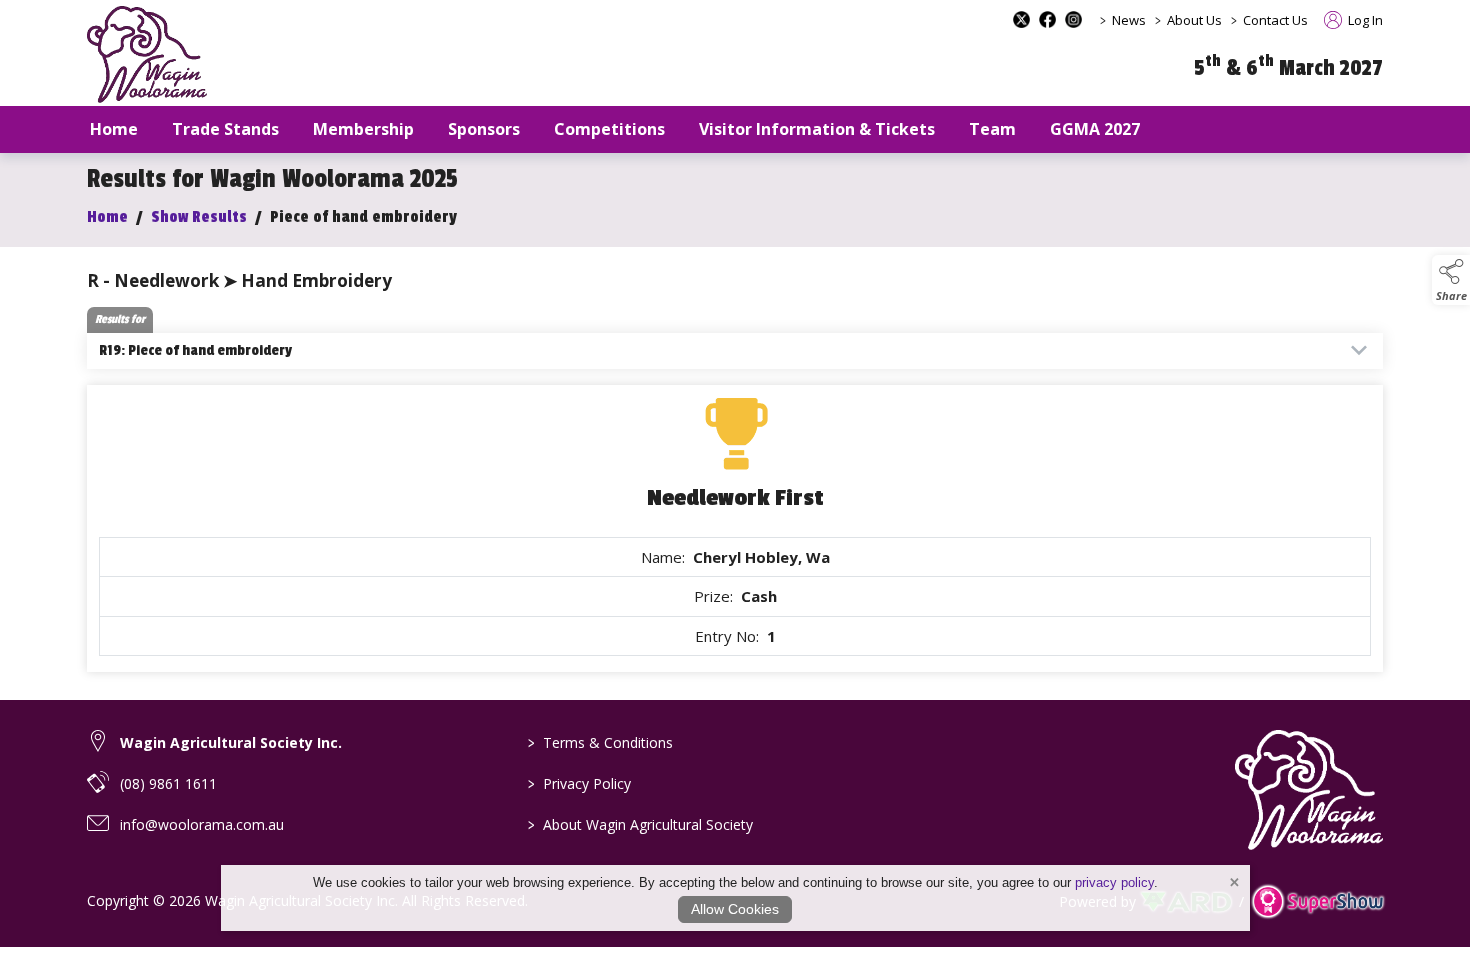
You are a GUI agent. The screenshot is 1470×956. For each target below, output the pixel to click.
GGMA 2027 (1095, 129)
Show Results (199, 217)
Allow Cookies (735, 909)
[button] (1451, 280)
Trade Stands (225, 129)
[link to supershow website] (1317, 901)
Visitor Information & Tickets (817, 129)
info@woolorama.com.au (202, 824)
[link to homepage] (147, 54)
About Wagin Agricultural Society (640, 824)
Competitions (609, 129)
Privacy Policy (579, 783)
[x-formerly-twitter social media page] (1021, 19)
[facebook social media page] (1047, 19)
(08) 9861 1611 (168, 783)
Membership (363, 129)
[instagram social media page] (1073, 19)
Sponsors (484, 129)
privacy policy (1114, 882)
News (1129, 20)
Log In (1364, 20)
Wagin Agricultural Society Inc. (231, 742)
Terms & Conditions (600, 742)
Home (114, 129)
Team (992, 129)
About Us (1194, 20)
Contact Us (1275, 20)
